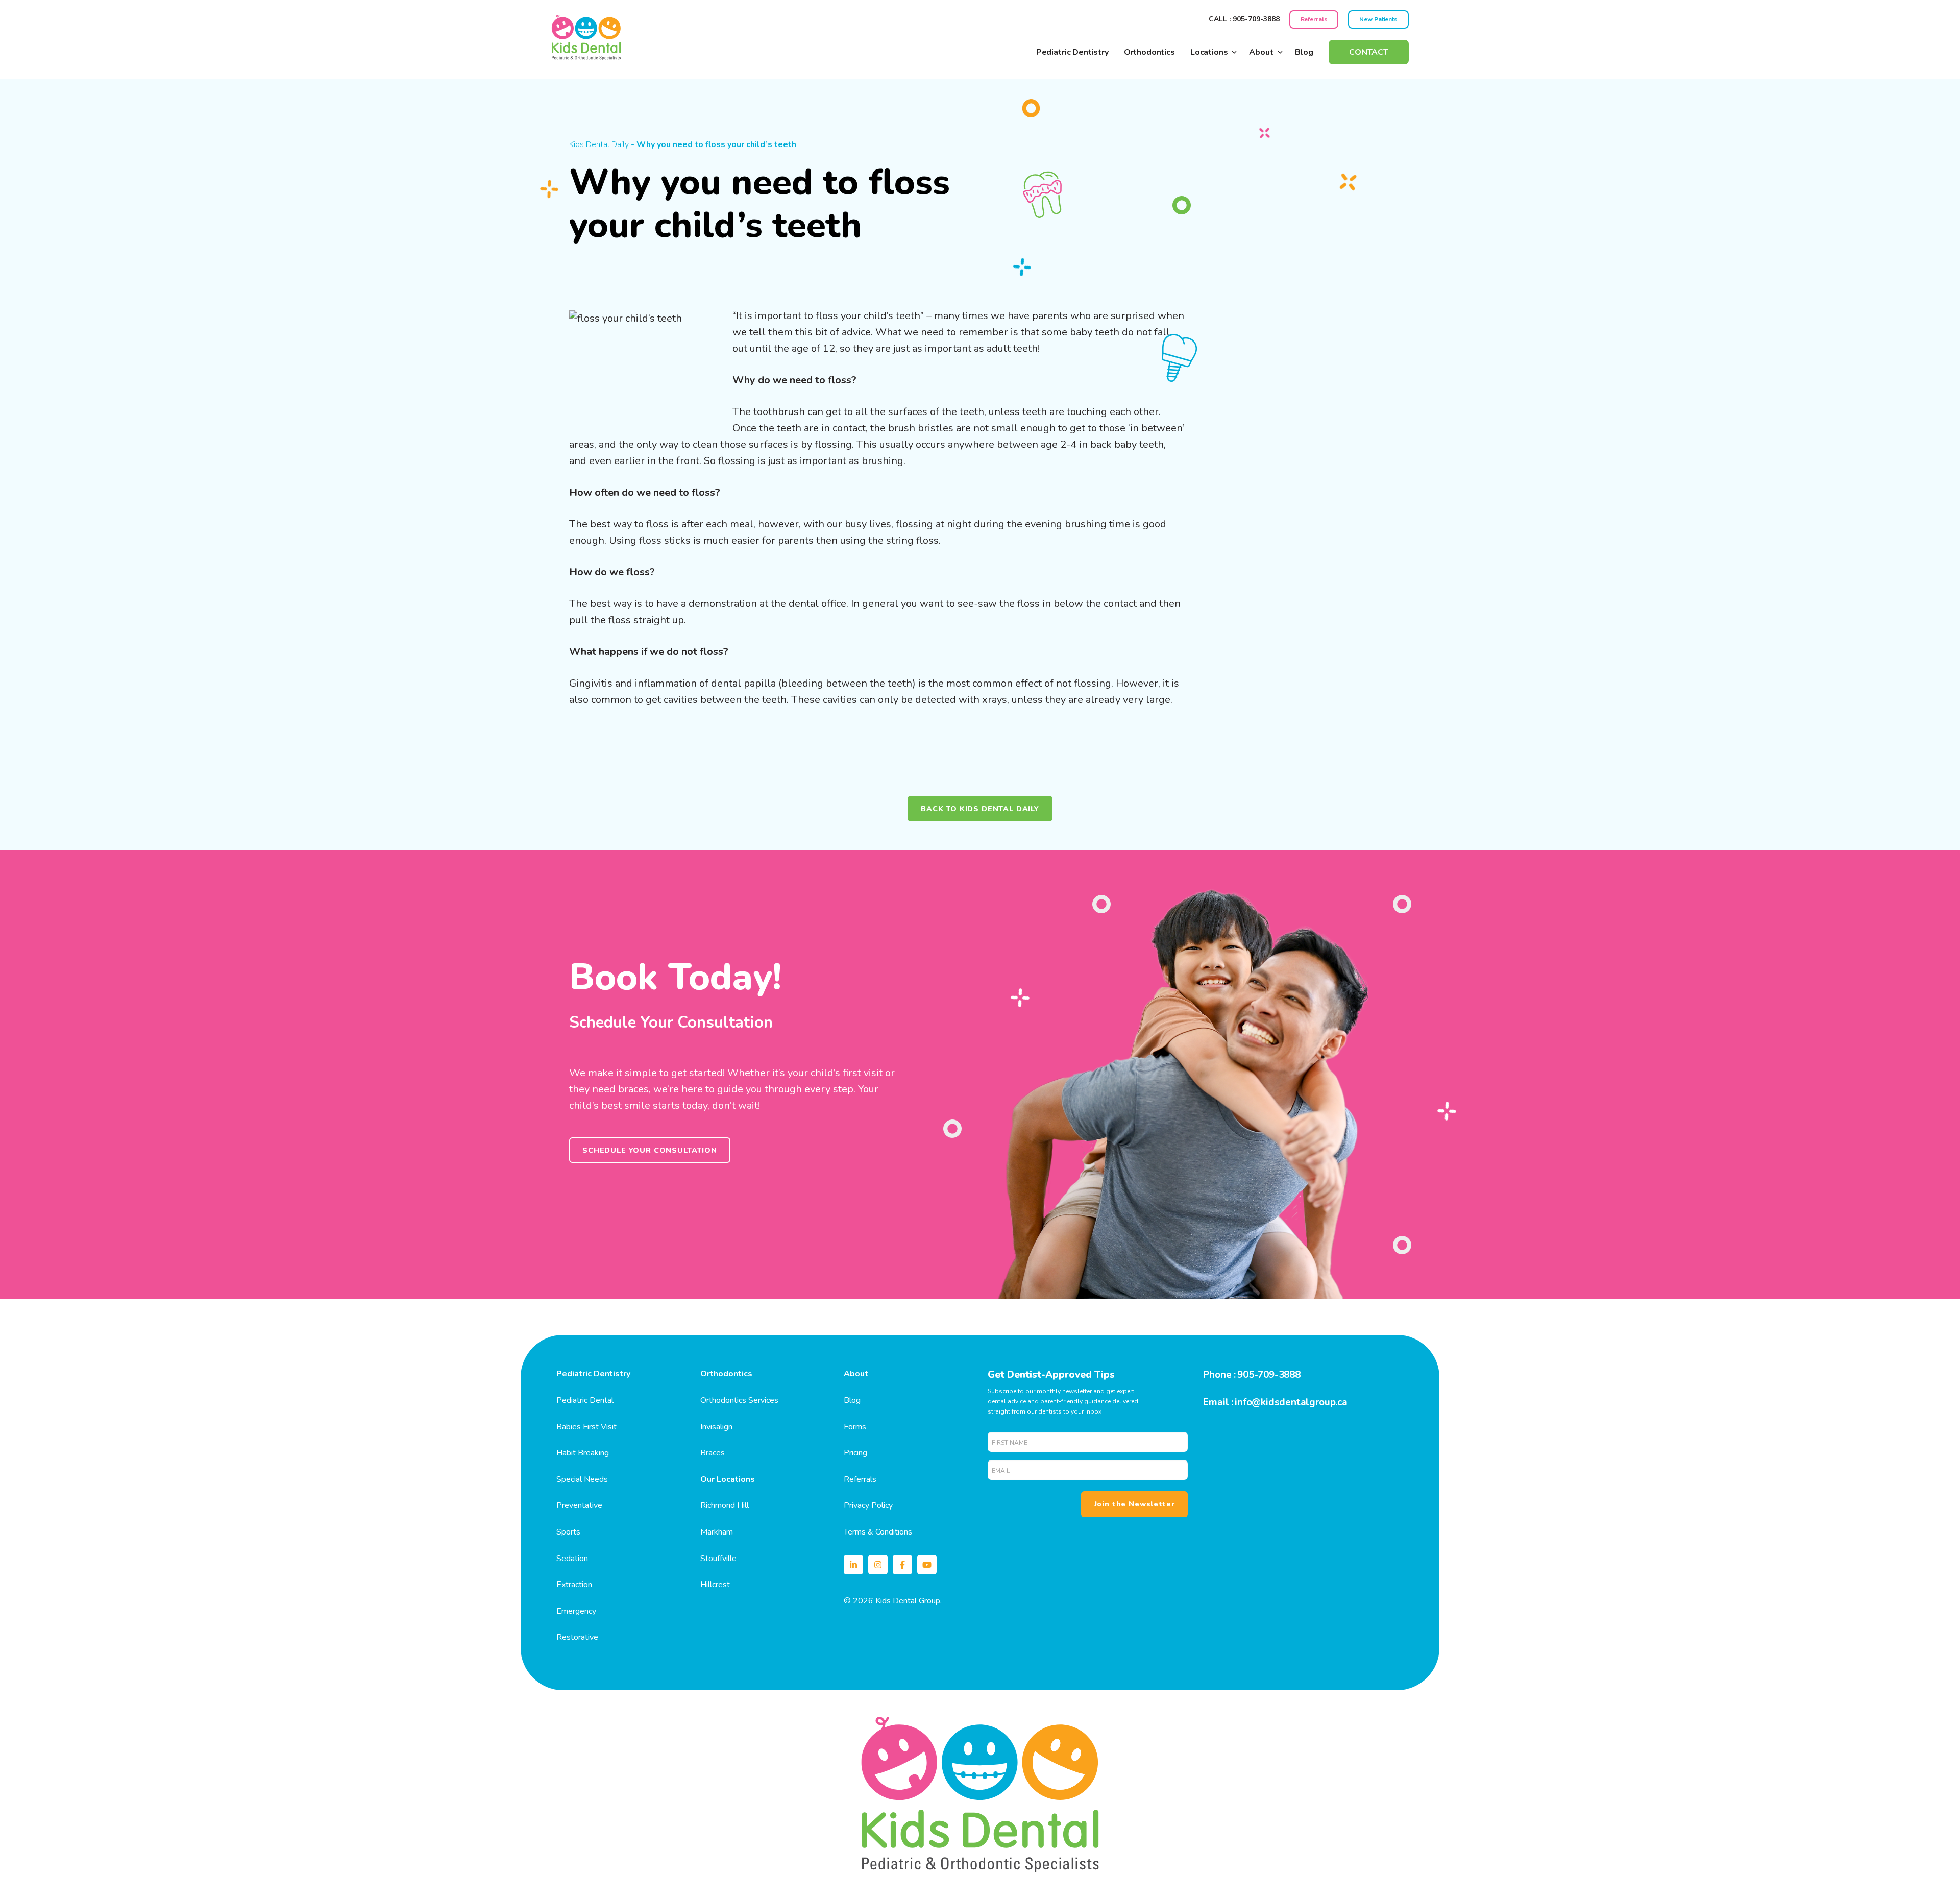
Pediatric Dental (585, 1400)
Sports (568, 1532)
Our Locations (728, 1479)
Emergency (576, 1611)
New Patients (1378, 19)
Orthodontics (1149, 52)
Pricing (855, 1453)
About (1261, 52)
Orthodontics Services (739, 1400)
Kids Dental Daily (599, 144)
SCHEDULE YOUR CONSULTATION (650, 1150)
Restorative (577, 1637)
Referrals (1314, 19)
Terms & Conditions (878, 1532)
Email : (1218, 1402)
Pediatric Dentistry (1072, 52)
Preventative (579, 1505)
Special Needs (582, 1479)
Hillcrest (715, 1585)
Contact (1369, 52)
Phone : (1219, 1375)
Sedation (572, 1559)
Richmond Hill (725, 1505)
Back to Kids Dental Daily (980, 809)
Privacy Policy (868, 1505)
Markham (717, 1532)
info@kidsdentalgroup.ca (1291, 1402)
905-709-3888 (1269, 1375)
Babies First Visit (586, 1427)
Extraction (574, 1585)
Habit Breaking (583, 1453)
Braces (713, 1453)
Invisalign (716, 1427)
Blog (1304, 52)
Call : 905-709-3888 (1244, 19)
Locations (1209, 52)
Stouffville (718, 1559)
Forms (855, 1427)
